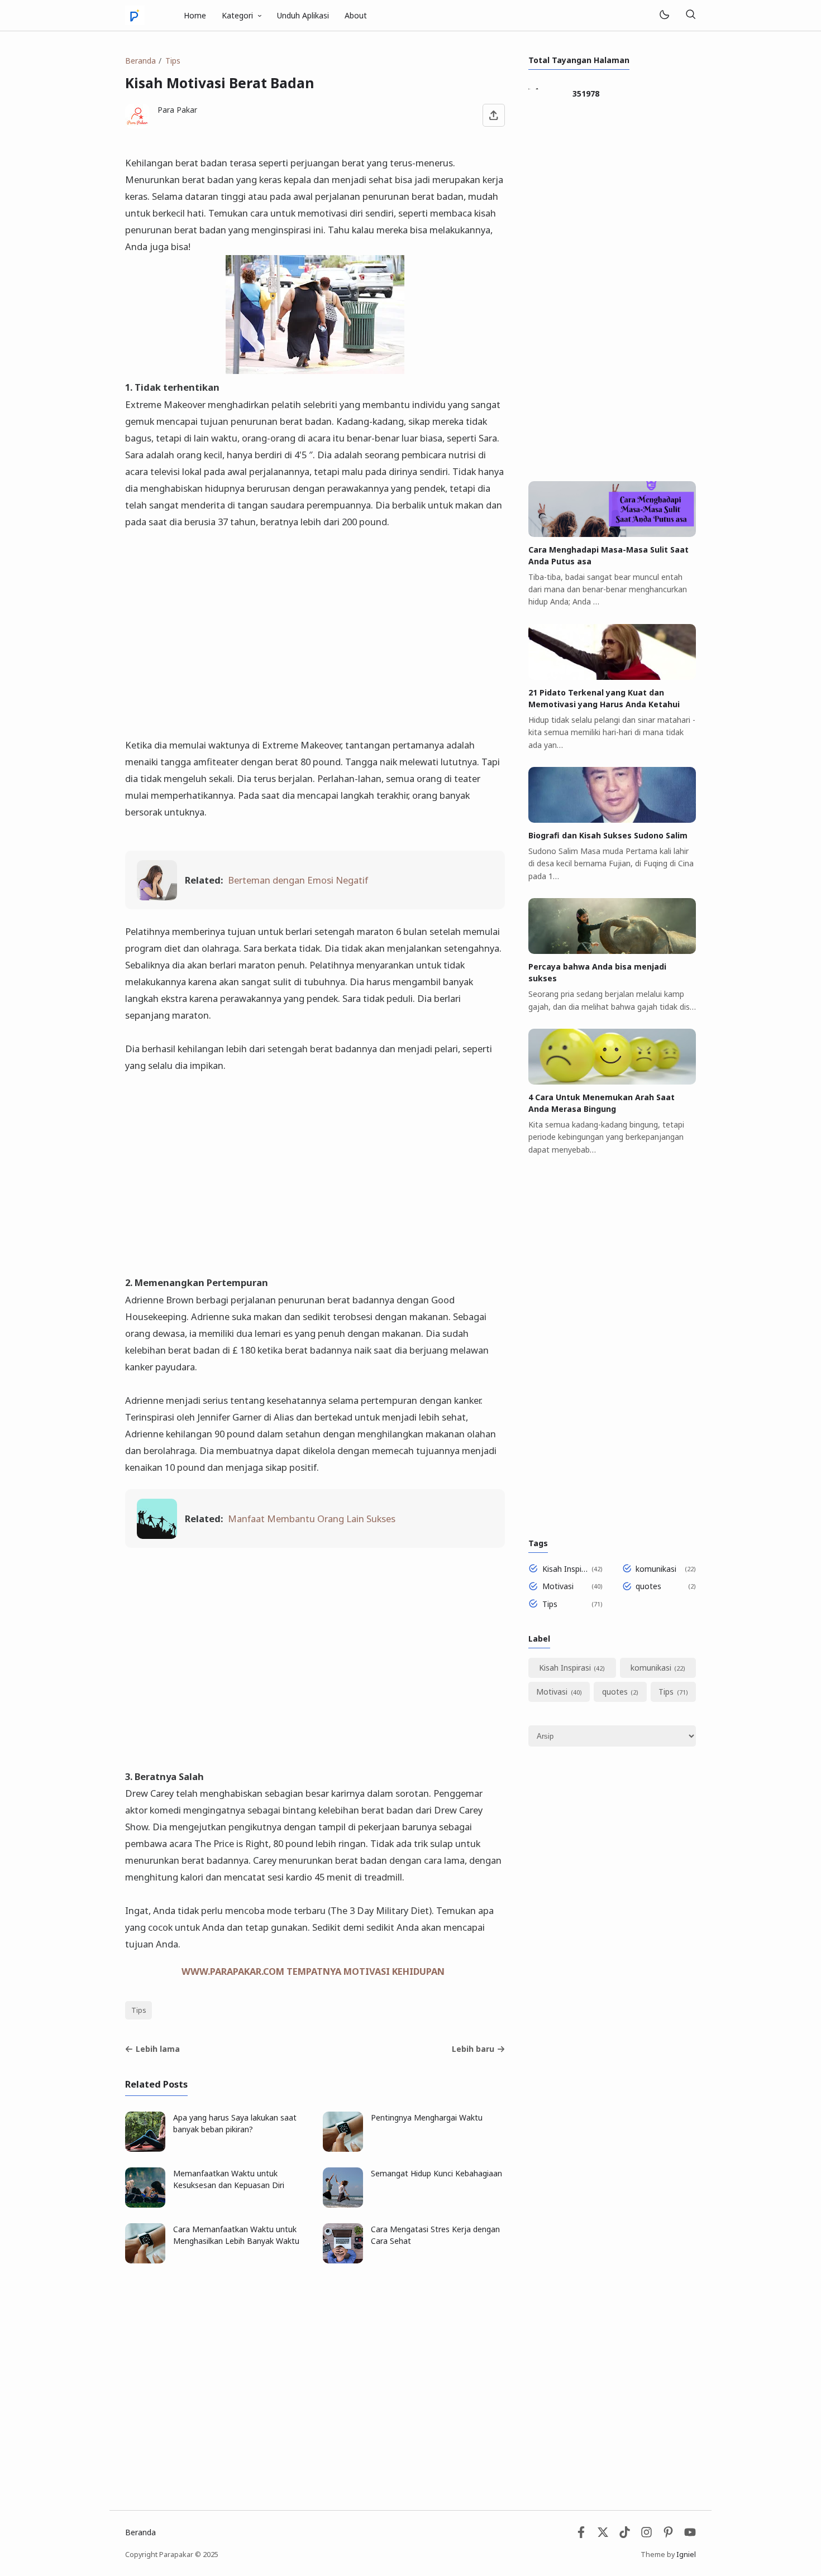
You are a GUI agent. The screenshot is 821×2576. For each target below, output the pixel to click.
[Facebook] (581, 2535)
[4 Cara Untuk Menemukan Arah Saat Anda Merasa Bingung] (612, 1081)
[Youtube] (690, 2535)
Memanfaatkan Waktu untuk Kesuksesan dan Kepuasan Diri (229, 2179)
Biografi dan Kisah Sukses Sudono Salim (608, 835)
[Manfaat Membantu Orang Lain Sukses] (157, 1535)
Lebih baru (473, 2049)
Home (195, 15)
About (356, 15)
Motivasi (558, 1586)
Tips (139, 2010)
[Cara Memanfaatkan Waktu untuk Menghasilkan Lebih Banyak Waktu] (145, 2260)
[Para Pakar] (135, 14)
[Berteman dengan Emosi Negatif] (157, 897)
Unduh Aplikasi (303, 15)
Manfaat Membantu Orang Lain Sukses (312, 1519)
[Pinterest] (668, 2535)
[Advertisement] (315, 625)
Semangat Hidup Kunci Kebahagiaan (436, 2173)
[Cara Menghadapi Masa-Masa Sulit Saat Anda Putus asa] (612, 534)
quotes (648, 1586)
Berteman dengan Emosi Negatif (298, 880)
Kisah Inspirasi (565, 1569)
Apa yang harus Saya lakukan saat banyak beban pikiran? (235, 2123)
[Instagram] (646, 2535)
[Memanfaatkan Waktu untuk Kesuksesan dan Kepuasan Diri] (145, 2205)
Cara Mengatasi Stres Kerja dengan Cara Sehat (435, 2235)
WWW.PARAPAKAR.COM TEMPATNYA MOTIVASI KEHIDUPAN (313, 1971)
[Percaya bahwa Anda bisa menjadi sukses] (612, 951)
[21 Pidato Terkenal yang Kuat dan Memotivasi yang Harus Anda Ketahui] (612, 677)
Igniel (686, 2555)
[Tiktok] (626, 2535)
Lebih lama (158, 2049)
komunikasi (656, 1569)
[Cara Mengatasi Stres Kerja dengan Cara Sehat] (343, 2260)
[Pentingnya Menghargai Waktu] (343, 2149)
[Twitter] (603, 2535)
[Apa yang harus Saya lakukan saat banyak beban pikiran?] (145, 2149)
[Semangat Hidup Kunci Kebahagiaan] (343, 2205)
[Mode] (664, 15)
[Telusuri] (690, 15)
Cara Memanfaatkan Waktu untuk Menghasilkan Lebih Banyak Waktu (236, 2235)
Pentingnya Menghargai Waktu (427, 2117)
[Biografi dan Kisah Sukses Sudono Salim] (612, 820)
